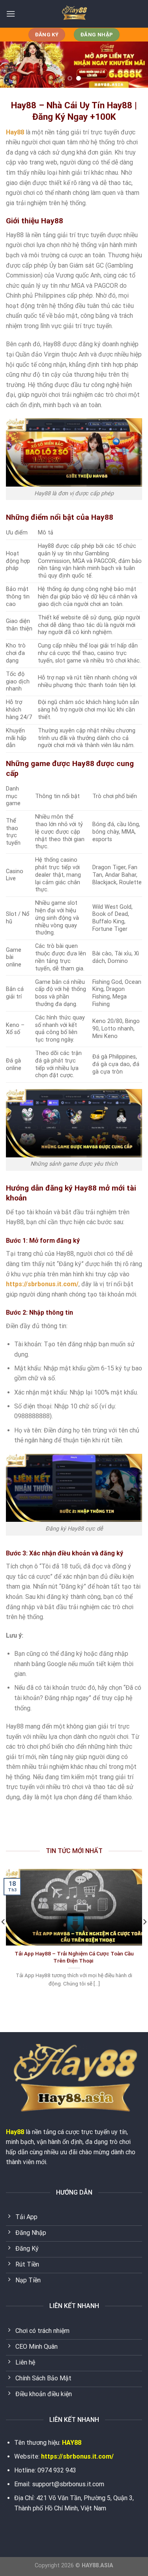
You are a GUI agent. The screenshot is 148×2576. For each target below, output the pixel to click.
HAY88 (72, 2443)
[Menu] (11, 14)
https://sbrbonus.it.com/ (77, 2456)
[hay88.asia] (74, 14)
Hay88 (15, 2132)
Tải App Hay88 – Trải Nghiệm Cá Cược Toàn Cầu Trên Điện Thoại (74, 1957)
